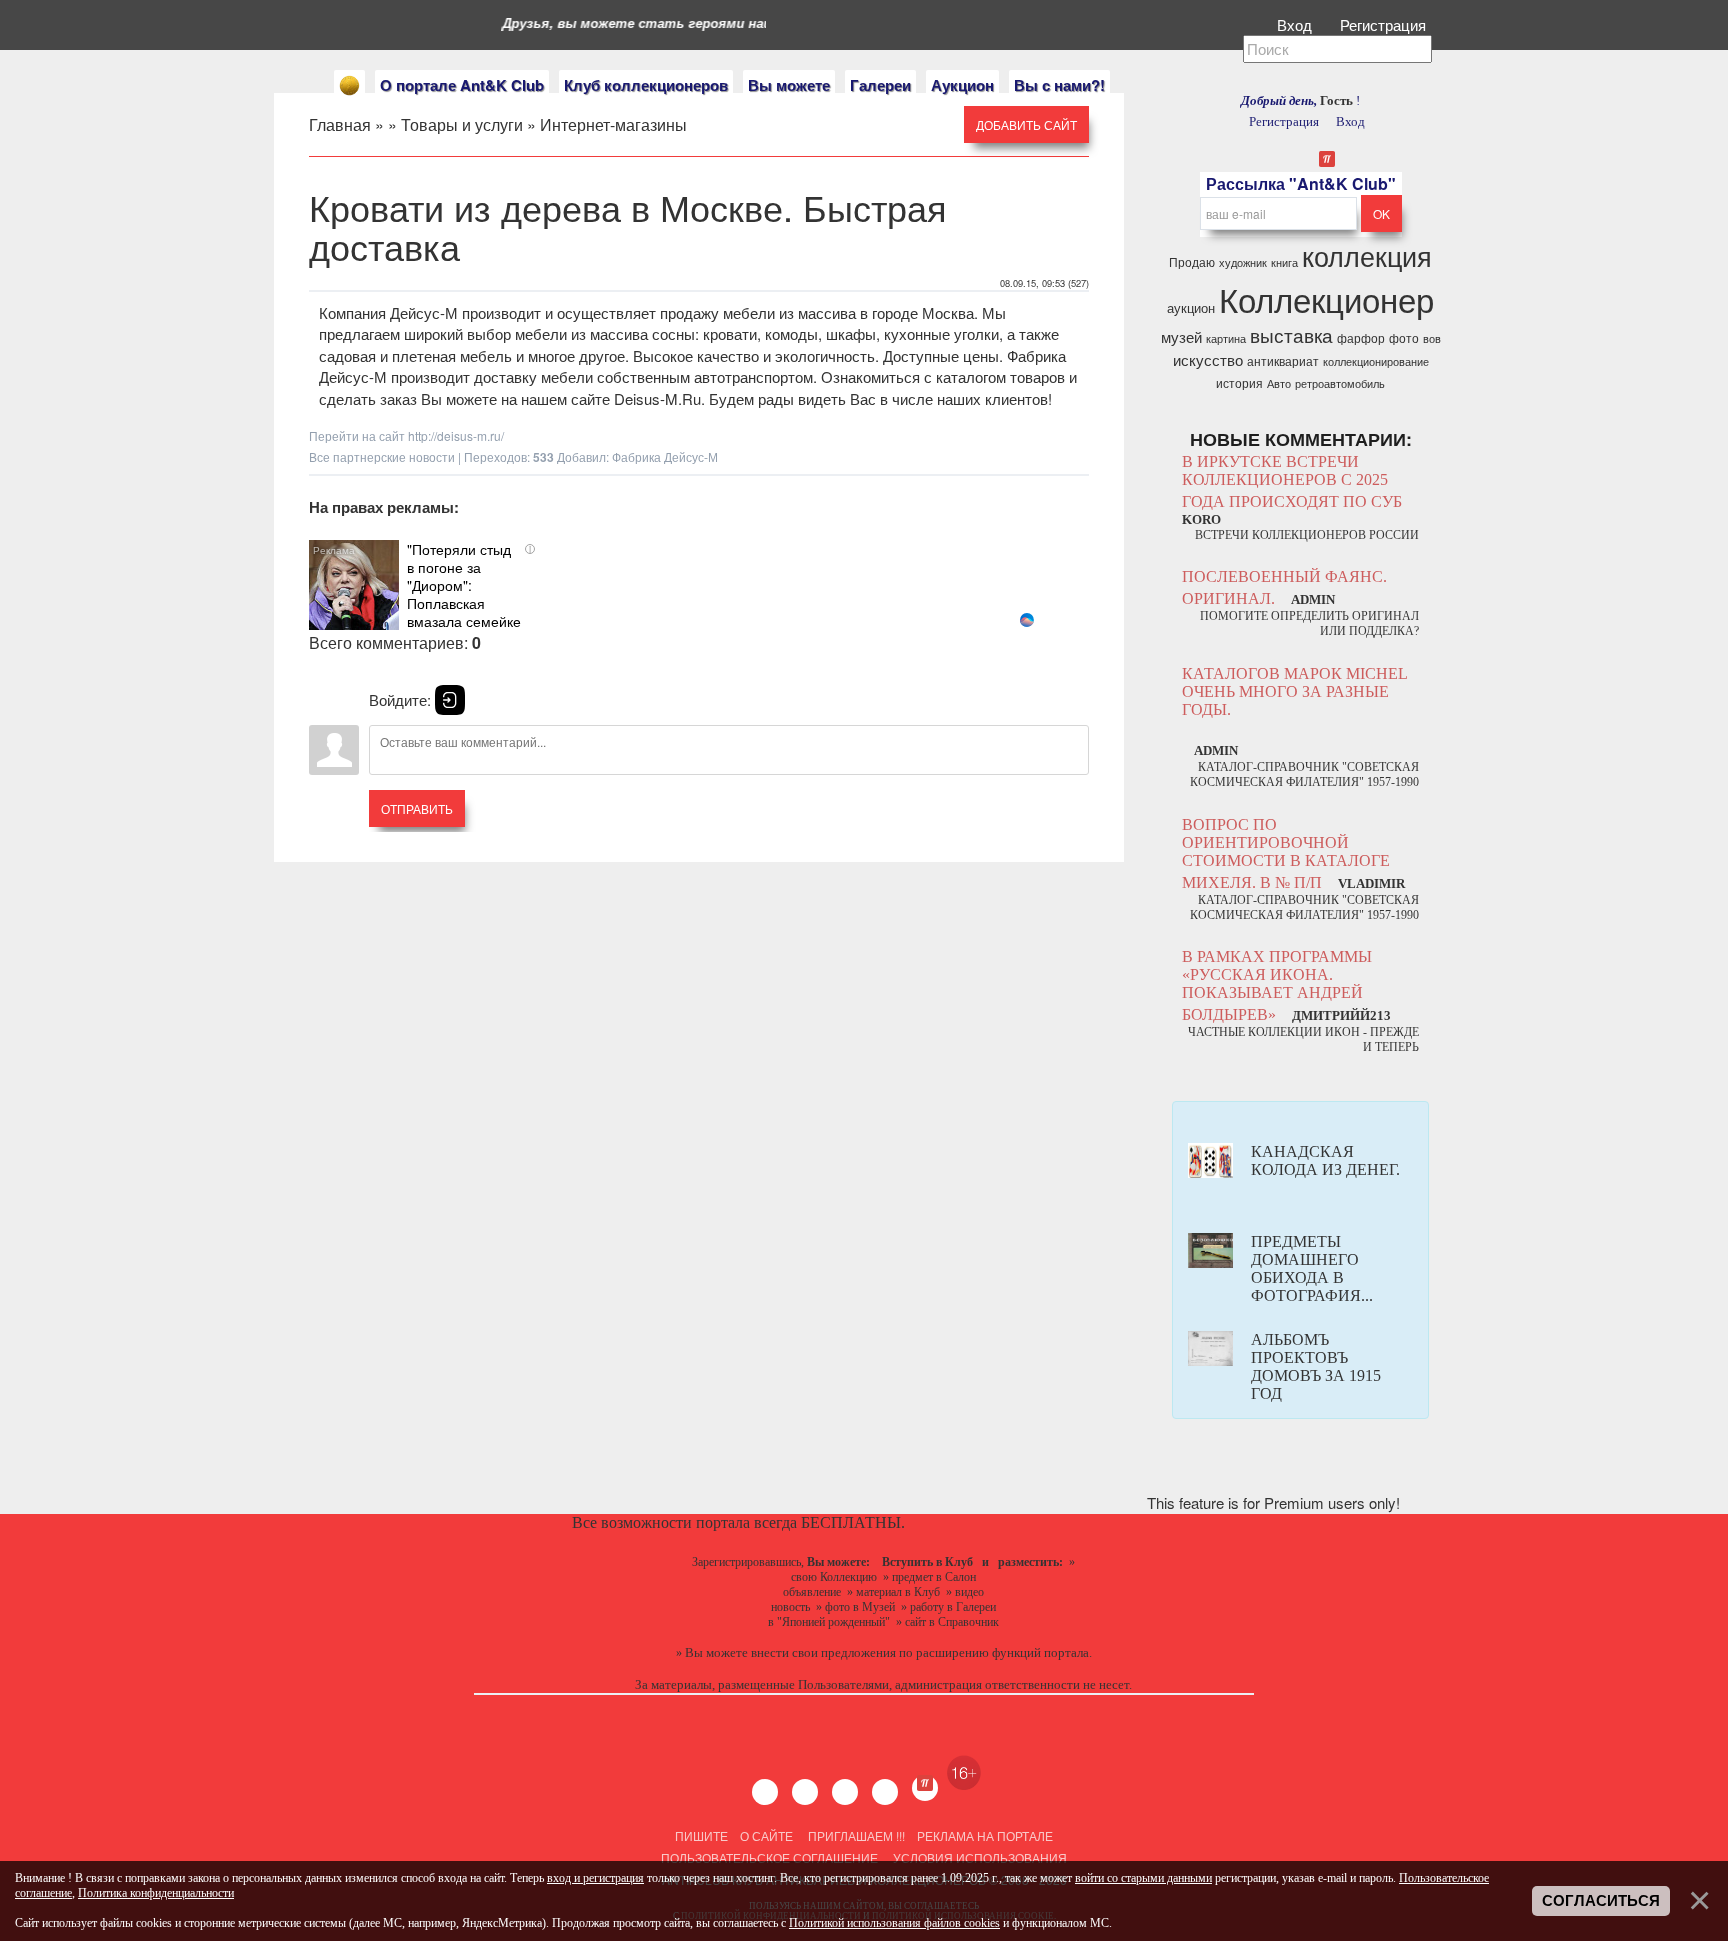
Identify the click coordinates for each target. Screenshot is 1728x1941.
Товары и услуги (462, 124)
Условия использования (978, 1857)
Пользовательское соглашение (769, 1857)
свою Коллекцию (834, 1577)
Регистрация (1385, 24)
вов (1432, 338)
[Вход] (450, 700)
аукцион (1191, 307)
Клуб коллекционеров (646, 85)
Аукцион (962, 85)
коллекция (1367, 255)
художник (1243, 262)
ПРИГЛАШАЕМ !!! (856, 1835)
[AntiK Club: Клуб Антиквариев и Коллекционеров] (349, 85)
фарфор (1361, 337)
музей (1181, 336)
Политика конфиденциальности (156, 1893)
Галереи (880, 85)
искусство (1208, 359)
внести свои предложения (823, 1652)
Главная (340, 124)
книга (1284, 262)
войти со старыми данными (1143, 1878)
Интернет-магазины (613, 124)
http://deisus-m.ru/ (456, 435)
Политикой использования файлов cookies (894, 1923)
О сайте (766, 1835)
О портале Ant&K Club (462, 85)
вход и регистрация (595, 1878)
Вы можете (789, 85)
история (1239, 382)
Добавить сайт (1026, 124)
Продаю (1192, 261)
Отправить (417, 808)
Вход (1296, 24)
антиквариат (1283, 360)
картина (1226, 338)
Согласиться (1601, 1901)
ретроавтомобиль (1340, 383)
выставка (1291, 335)
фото (1404, 337)
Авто (1279, 383)
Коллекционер (1326, 298)
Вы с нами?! (1059, 85)
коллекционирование (1376, 361)
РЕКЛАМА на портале (985, 1835)
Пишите (701, 1835)
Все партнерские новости (382, 456)
